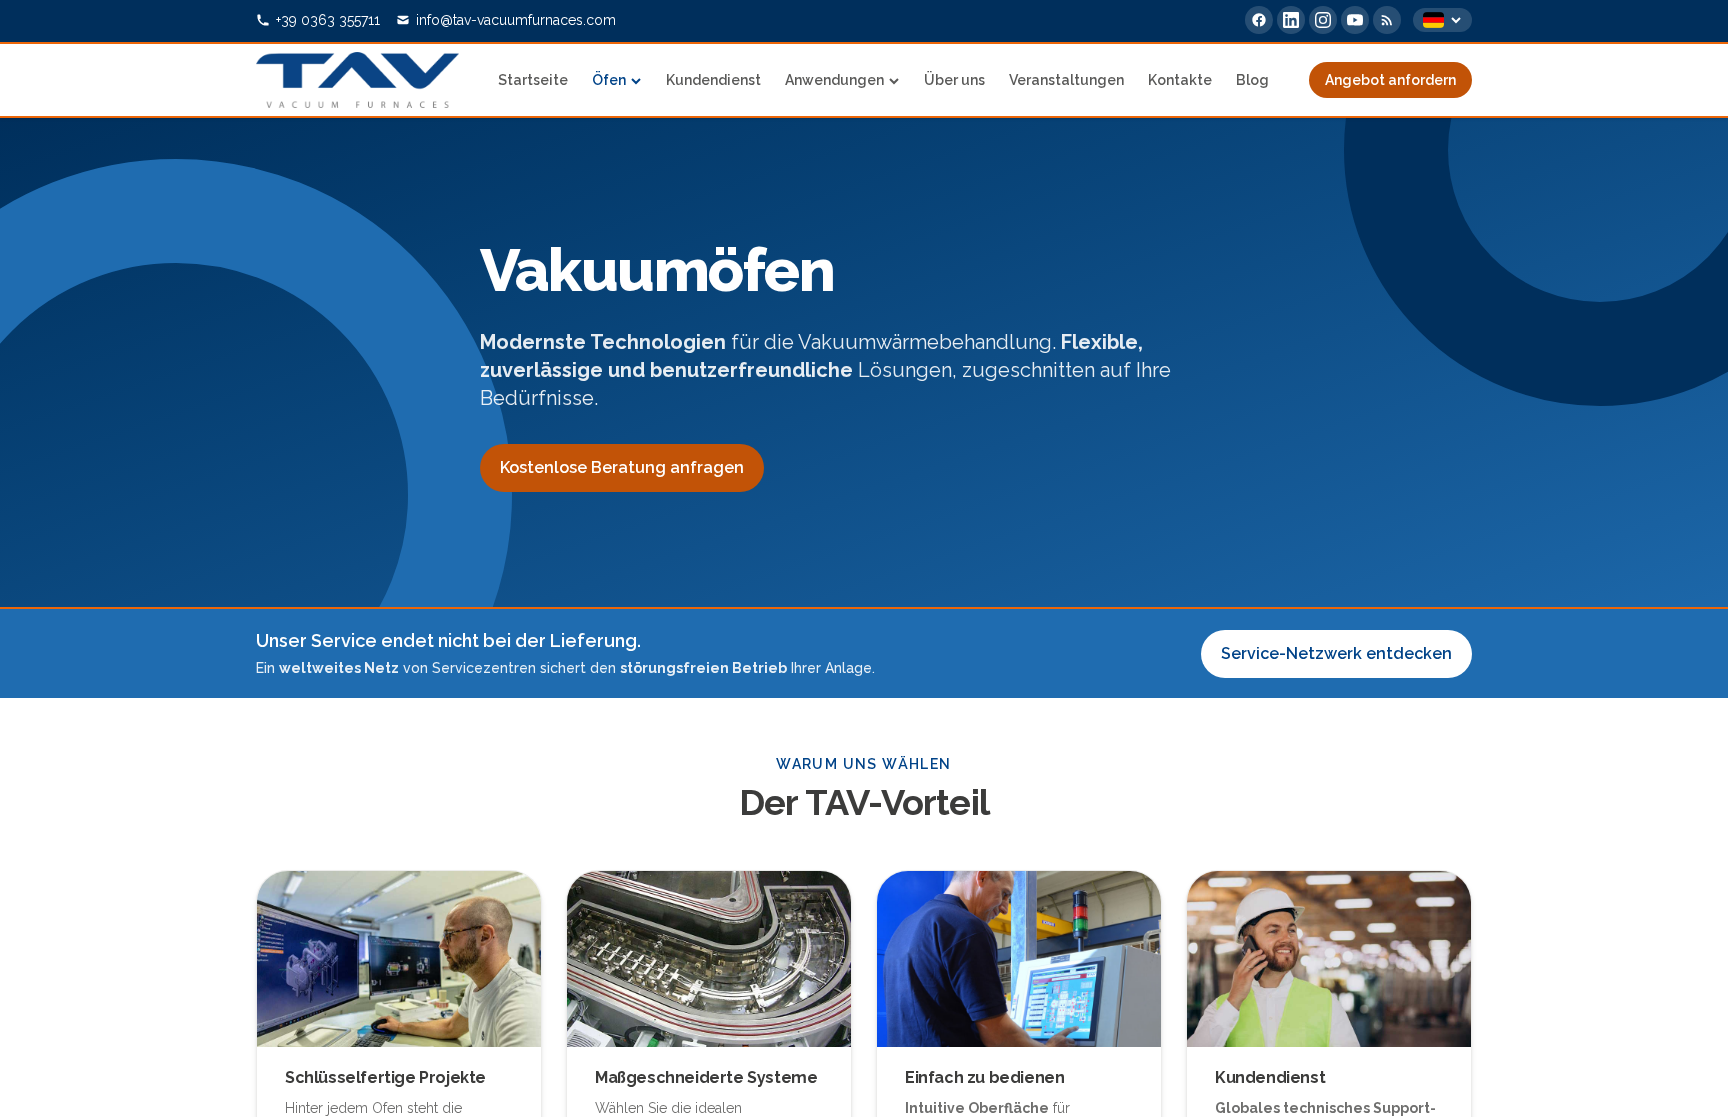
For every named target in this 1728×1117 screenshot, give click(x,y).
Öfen (609, 80)
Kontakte (1180, 80)
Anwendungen (834, 80)
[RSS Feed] (1387, 20)
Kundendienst (713, 80)
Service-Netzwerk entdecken (1336, 653)
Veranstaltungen (1066, 80)
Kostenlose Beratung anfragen (622, 467)
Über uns (954, 80)
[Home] (357, 80)
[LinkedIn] (1291, 20)
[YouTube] (1355, 20)
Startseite (533, 80)
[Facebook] (1259, 20)
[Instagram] (1323, 20)
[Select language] (1442, 20)
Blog (1252, 80)
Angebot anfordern (1390, 80)
